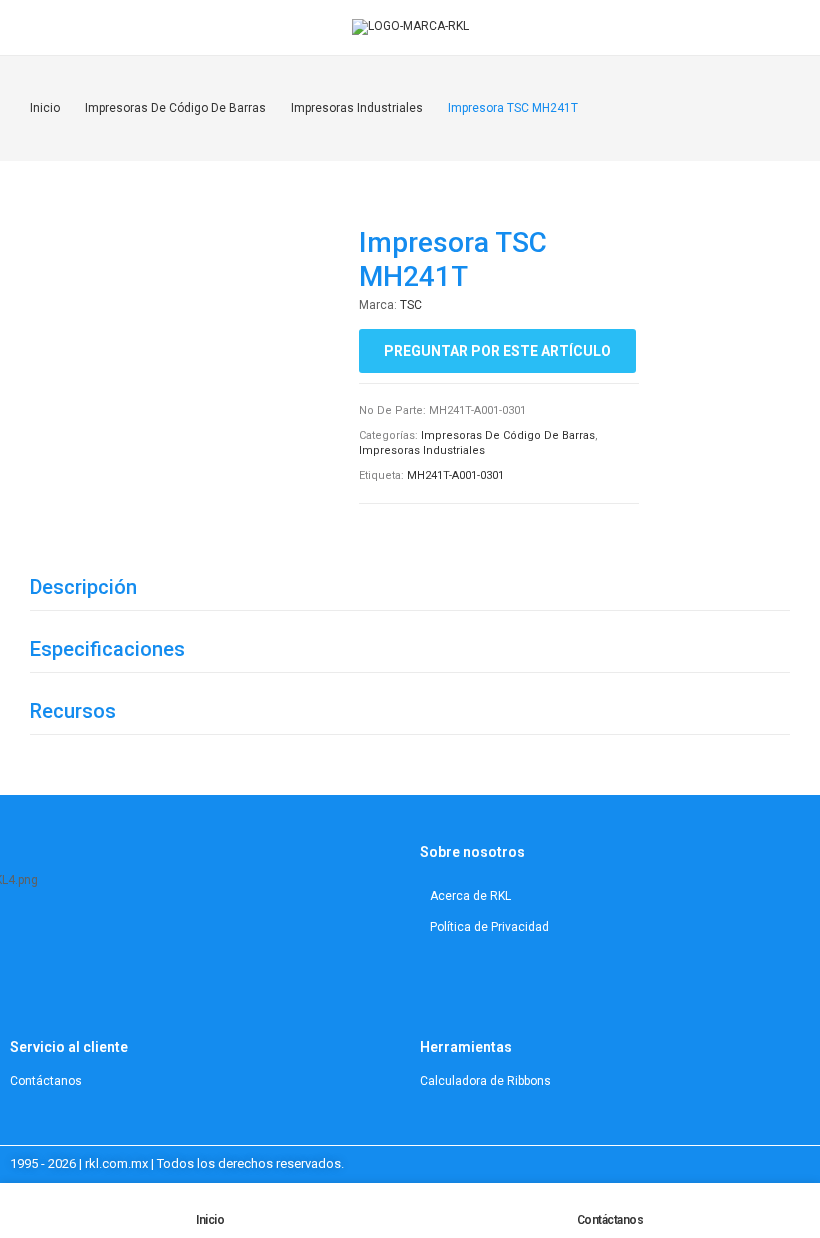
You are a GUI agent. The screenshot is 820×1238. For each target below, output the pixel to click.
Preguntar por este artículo (497, 351)
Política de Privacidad (489, 927)
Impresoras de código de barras (508, 435)
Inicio (210, 1220)
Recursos (73, 711)
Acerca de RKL (470, 896)
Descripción (83, 587)
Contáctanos (610, 1220)
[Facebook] (111, 944)
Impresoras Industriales (422, 450)
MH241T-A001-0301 (455, 475)
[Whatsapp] (136, 944)
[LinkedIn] (61, 944)
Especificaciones (107, 649)
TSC (411, 305)
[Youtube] (86, 944)
